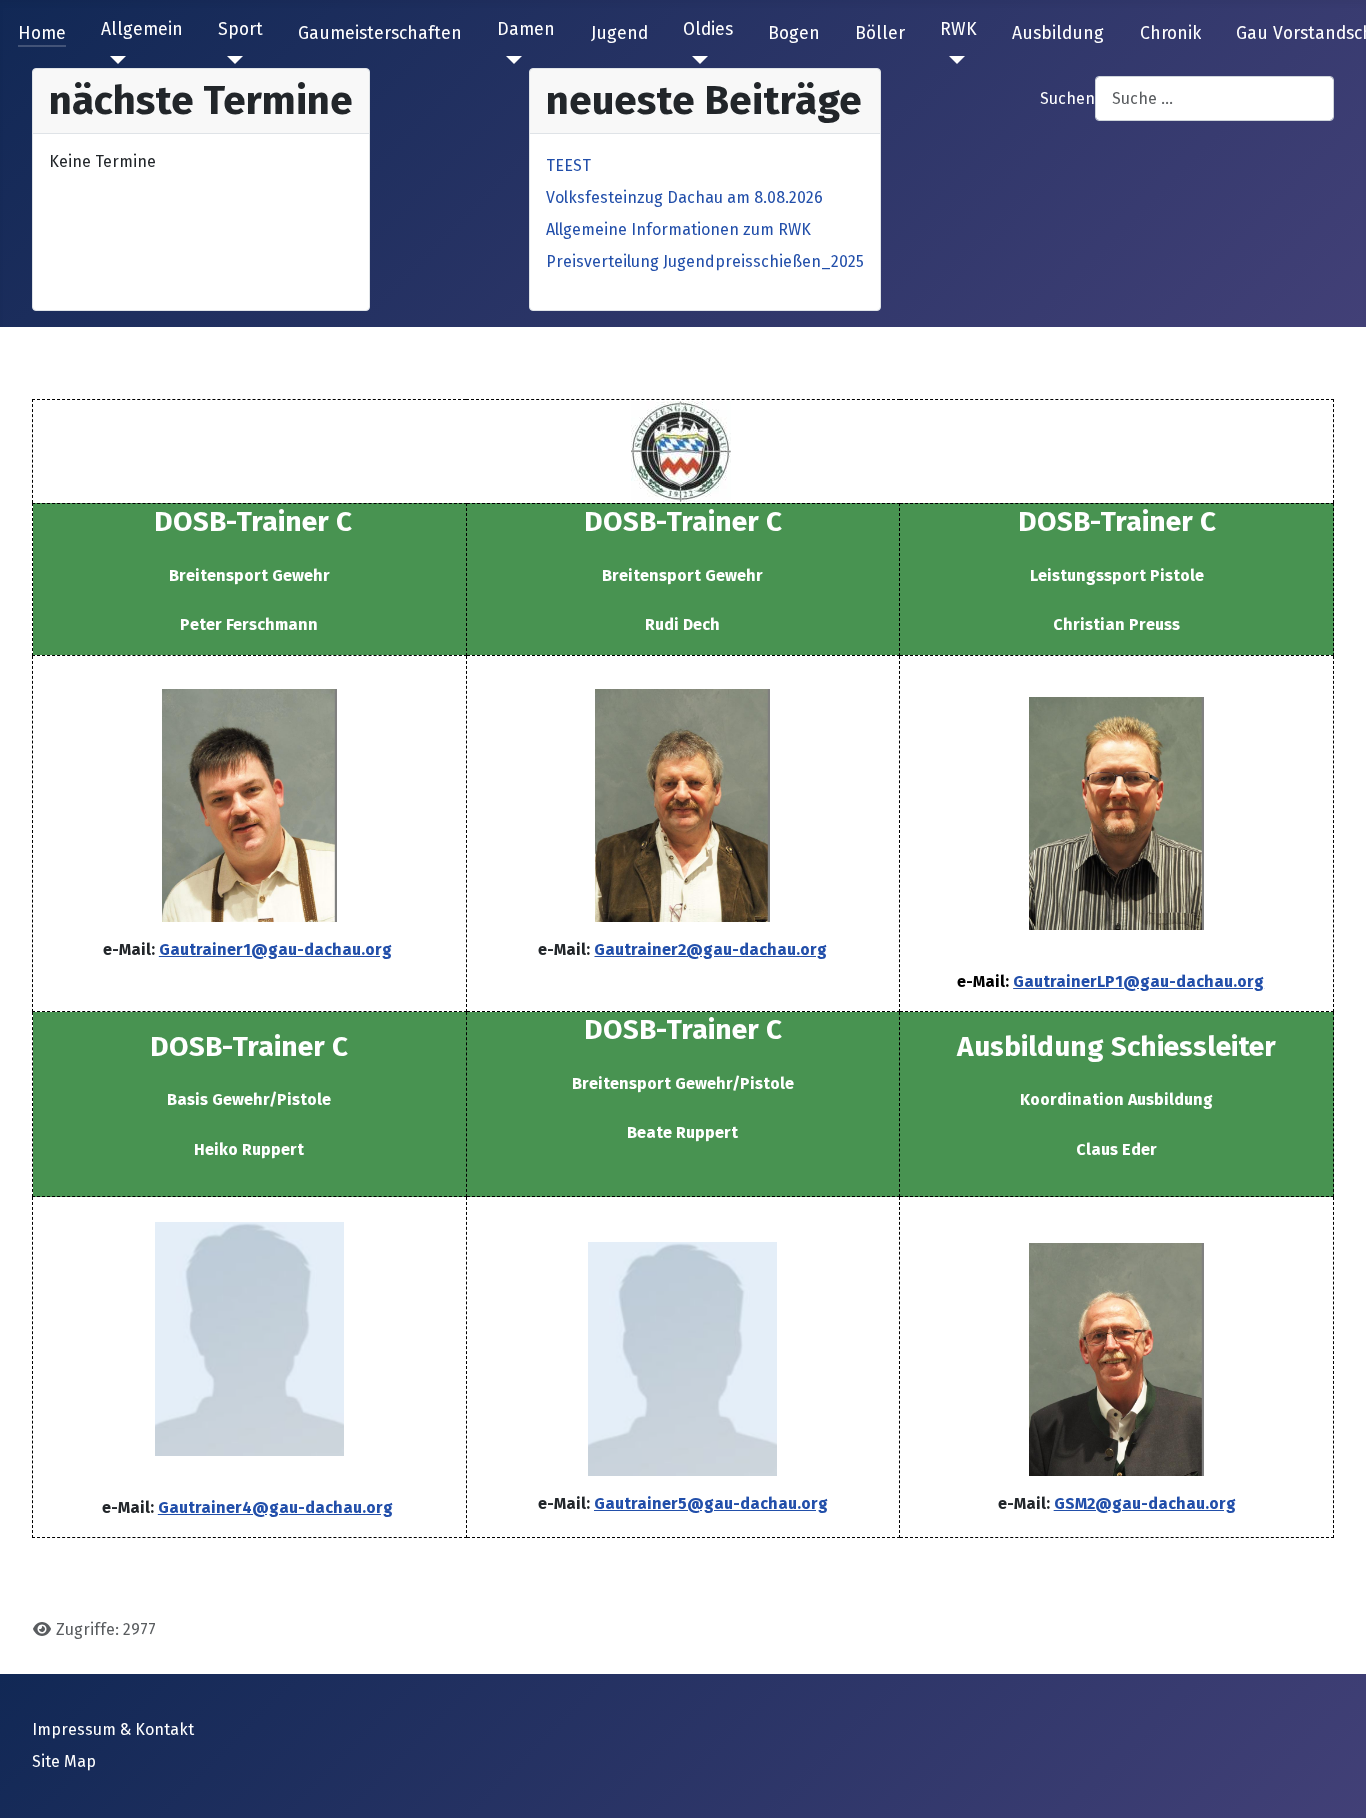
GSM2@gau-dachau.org (1145, 1503)
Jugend (619, 33)
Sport (240, 29)
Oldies (708, 29)
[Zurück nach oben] (1331, 1781)
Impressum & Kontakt (113, 1729)
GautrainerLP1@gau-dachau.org (1138, 981)
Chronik (1170, 33)
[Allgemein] (113, 60)
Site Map (64, 1761)
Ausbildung (1058, 33)
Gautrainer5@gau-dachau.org (711, 1503)
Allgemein (142, 29)
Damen (526, 29)
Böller (880, 33)
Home (42, 33)
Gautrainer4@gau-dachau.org (275, 1507)
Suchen (1067, 98)
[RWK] (952, 60)
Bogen (794, 33)
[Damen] (509, 60)
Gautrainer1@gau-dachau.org (275, 949)
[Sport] (230, 60)
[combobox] (1214, 98)
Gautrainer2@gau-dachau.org (710, 949)
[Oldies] (695, 60)
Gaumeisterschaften (380, 33)
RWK (958, 29)
